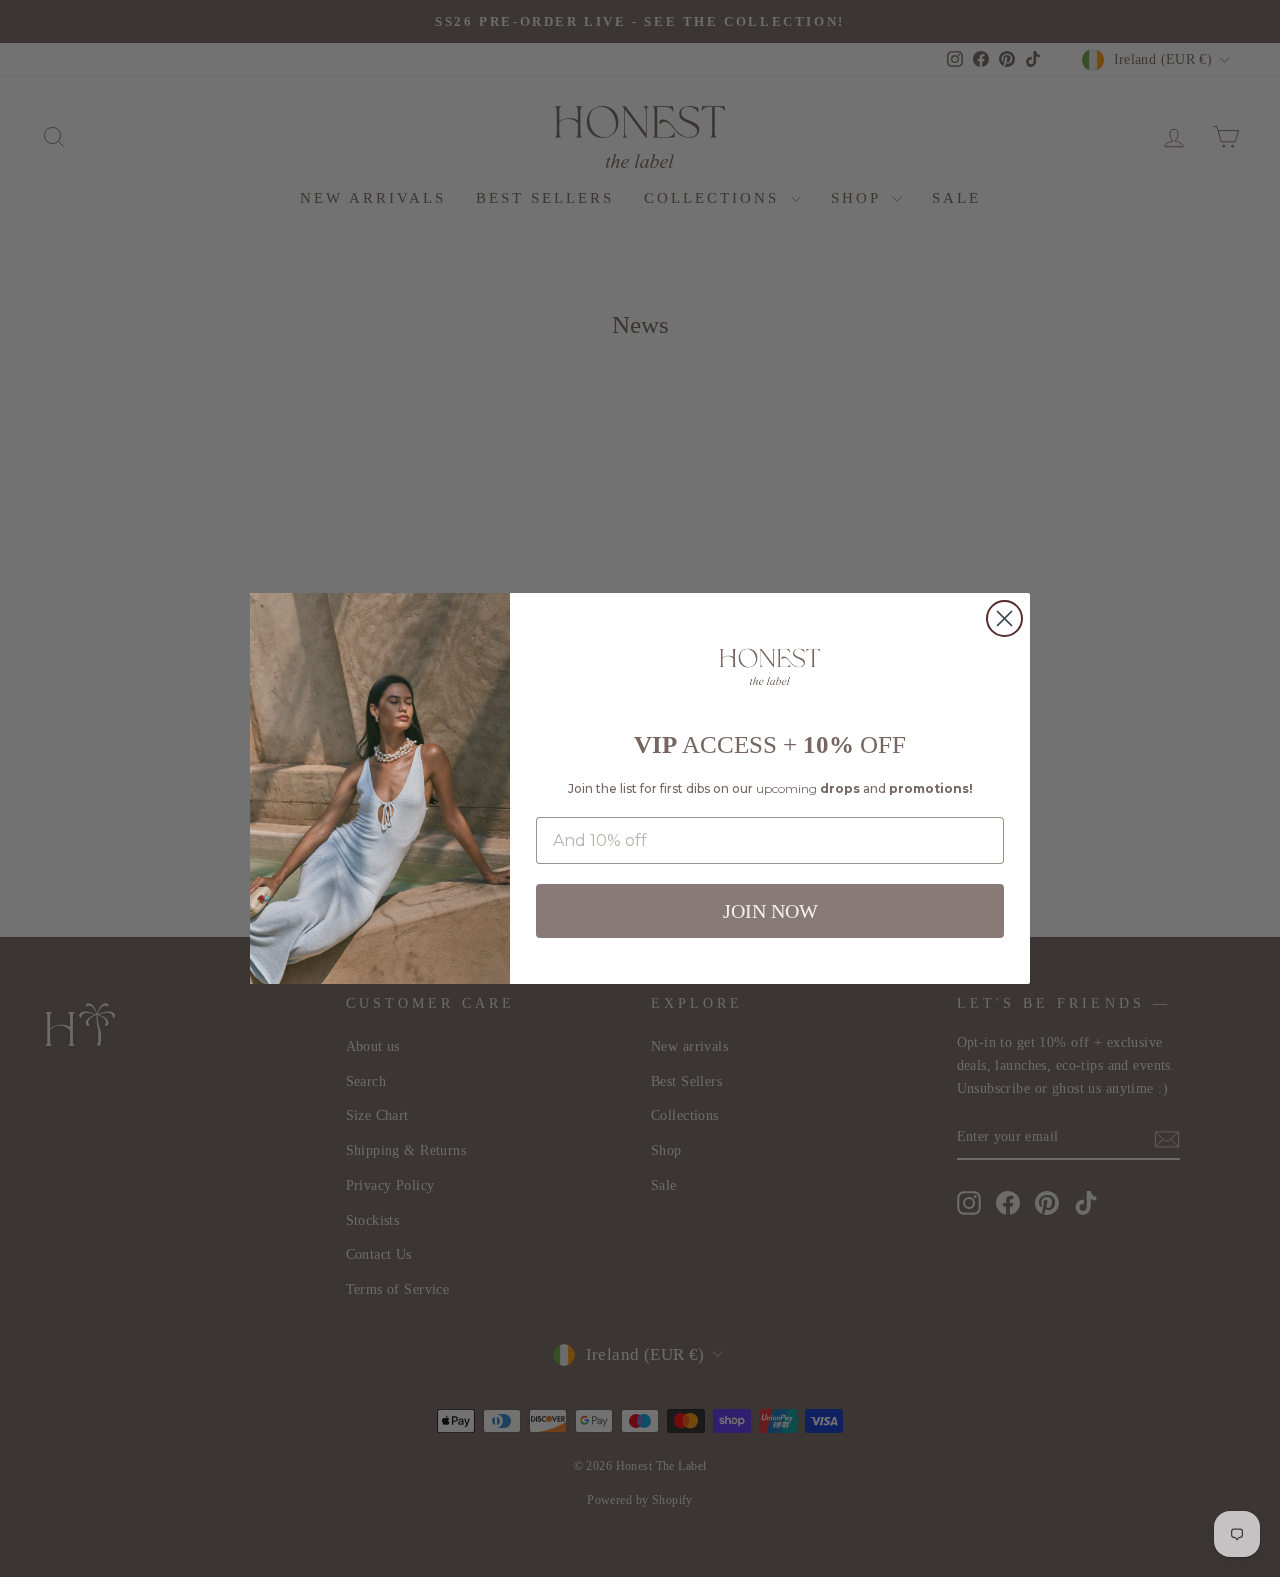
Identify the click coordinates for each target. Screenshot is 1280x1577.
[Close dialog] (1004, 618)
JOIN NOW (770, 911)
